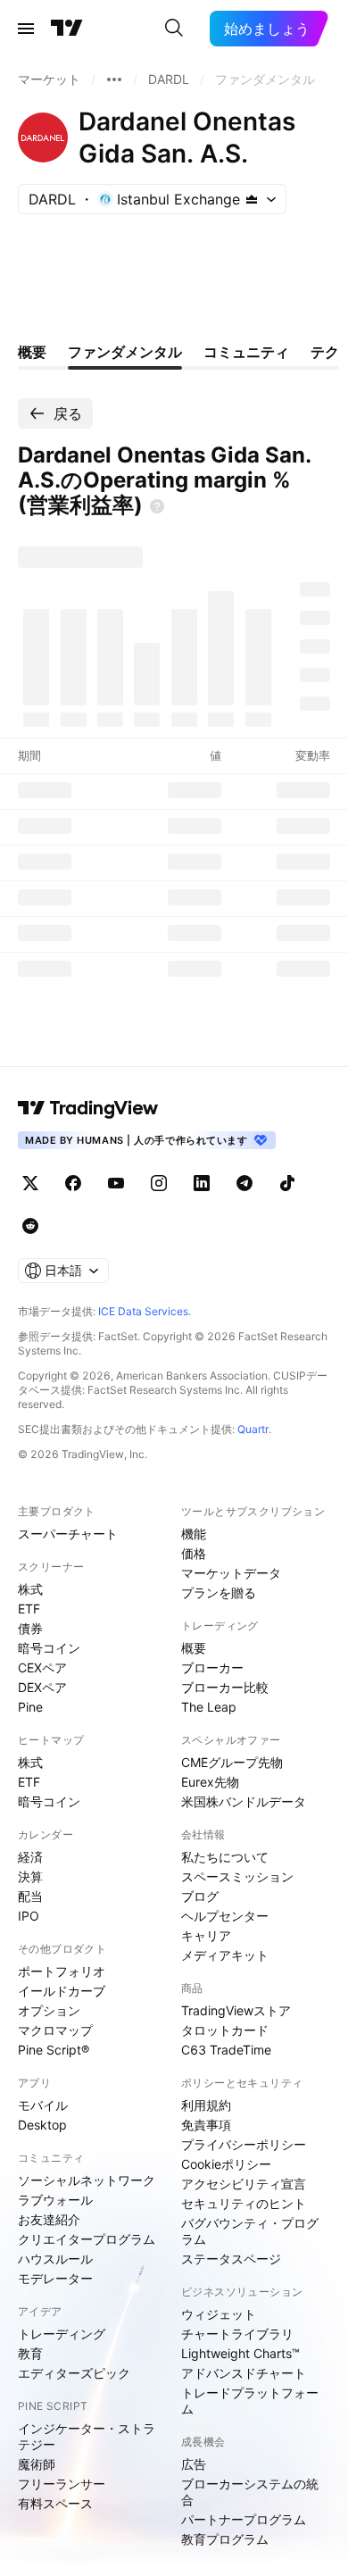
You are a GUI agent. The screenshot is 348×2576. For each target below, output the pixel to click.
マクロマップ (55, 2030)
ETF (29, 1609)
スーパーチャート (68, 1534)
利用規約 (206, 2105)
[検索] (174, 29)
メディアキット (225, 1955)
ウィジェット (219, 2314)
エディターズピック (74, 2373)
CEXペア (42, 1667)
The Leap (209, 1707)
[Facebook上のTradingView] (73, 1183)
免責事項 (206, 2125)
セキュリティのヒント (244, 2203)
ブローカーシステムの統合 (250, 2492)
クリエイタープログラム (87, 2239)
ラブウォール (55, 2200)
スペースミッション (237, 1876)
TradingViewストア (236, 2010)
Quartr (253, 1429)
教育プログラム (225, 2539)
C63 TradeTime (226, 2050)
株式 (30, 1589)
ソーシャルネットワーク (87, 2180)
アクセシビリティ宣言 (244, 2184)
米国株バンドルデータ (244, 1801)
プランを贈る (219, 1592)
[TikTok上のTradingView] (287, 1183)
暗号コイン (49, 1648)
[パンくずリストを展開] (114, 79)
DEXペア (42, 1687)
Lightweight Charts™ (240, 2353)
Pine (30, 1707)
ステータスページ (231, 2259)
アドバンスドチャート (244, 2373)
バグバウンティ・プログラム (250, 2231)
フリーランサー (62, 2484)
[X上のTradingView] (30, 1183)
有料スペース (55, 2503)
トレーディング (62, 2334)
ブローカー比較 (225, 1687)
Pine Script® (54, 2050)
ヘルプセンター (225, 1916)
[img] (252, 199)
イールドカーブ (62, 1991)
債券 (30, 1628)
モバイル (43, 2105)
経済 (30, 1857)
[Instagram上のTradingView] (159, 1183)
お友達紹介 (49, 2219)
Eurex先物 (210, 1782)
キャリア (206, 1935)
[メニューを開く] (26, 29)
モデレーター (55, 2278)
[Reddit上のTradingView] (30, 1226)
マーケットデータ (231, 1573)
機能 (194, 1534)
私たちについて (225, 1857)
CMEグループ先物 (232, 1762)
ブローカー (212, 1667)
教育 (30, 2353)
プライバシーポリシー (244, 2144)
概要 (194, 1648)
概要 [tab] (32, 352)
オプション (49, 2010)
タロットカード (225, 2030)
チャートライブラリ (237, 2334)
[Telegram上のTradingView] (244, 1183)
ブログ (200, 1896)
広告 (194, 2464)
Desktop (42, 2125)
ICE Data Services (143, 1311)
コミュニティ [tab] (246, 352)
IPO (29, 1916)
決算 (30, 1876)
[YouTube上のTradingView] (116, 1183)
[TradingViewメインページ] (88, 1108)
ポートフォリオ (62, 1971)
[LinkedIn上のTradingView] (202, 1183)
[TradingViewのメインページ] (67, 29)
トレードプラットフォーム (250, 2401)
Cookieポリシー (226, 2164)
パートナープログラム (244, 2519)
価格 (194, 1553)
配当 (30, 1896)
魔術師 (37, 2464)
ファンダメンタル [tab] (125, 352)
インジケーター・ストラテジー (87, 2436)
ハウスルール (55, 2259)
